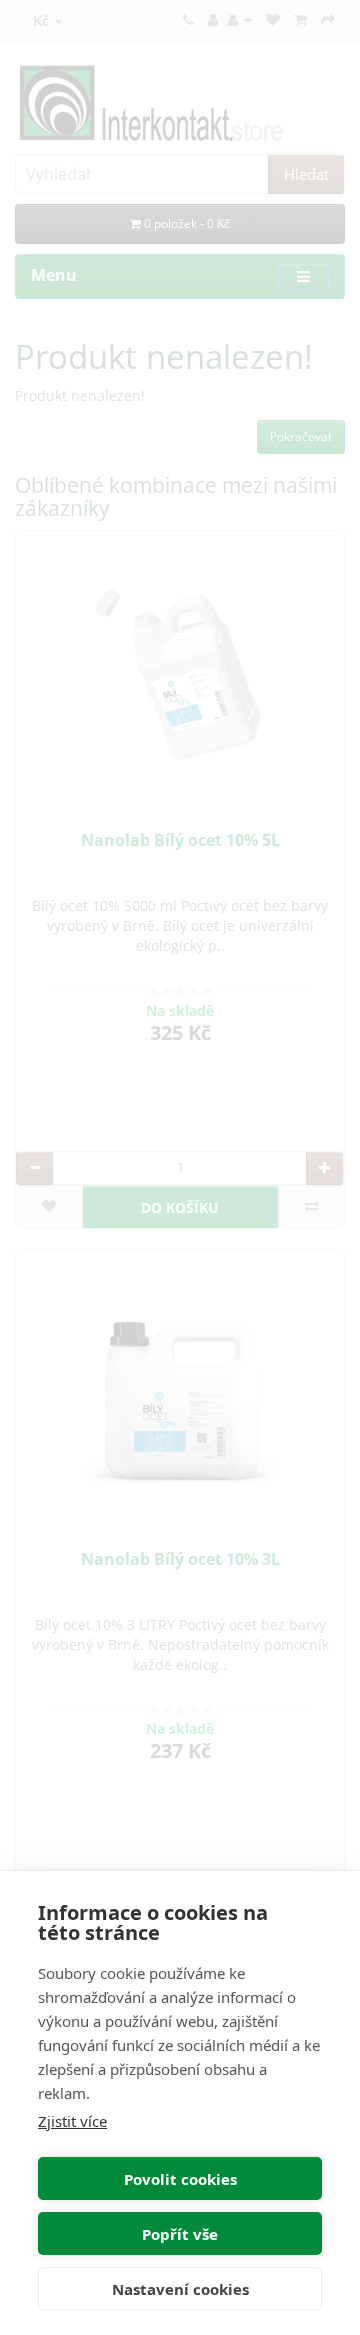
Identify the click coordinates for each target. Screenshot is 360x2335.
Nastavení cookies (180, 2289)
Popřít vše (180, 2234)
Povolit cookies (180, 2179)
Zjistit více (72, 2121)
